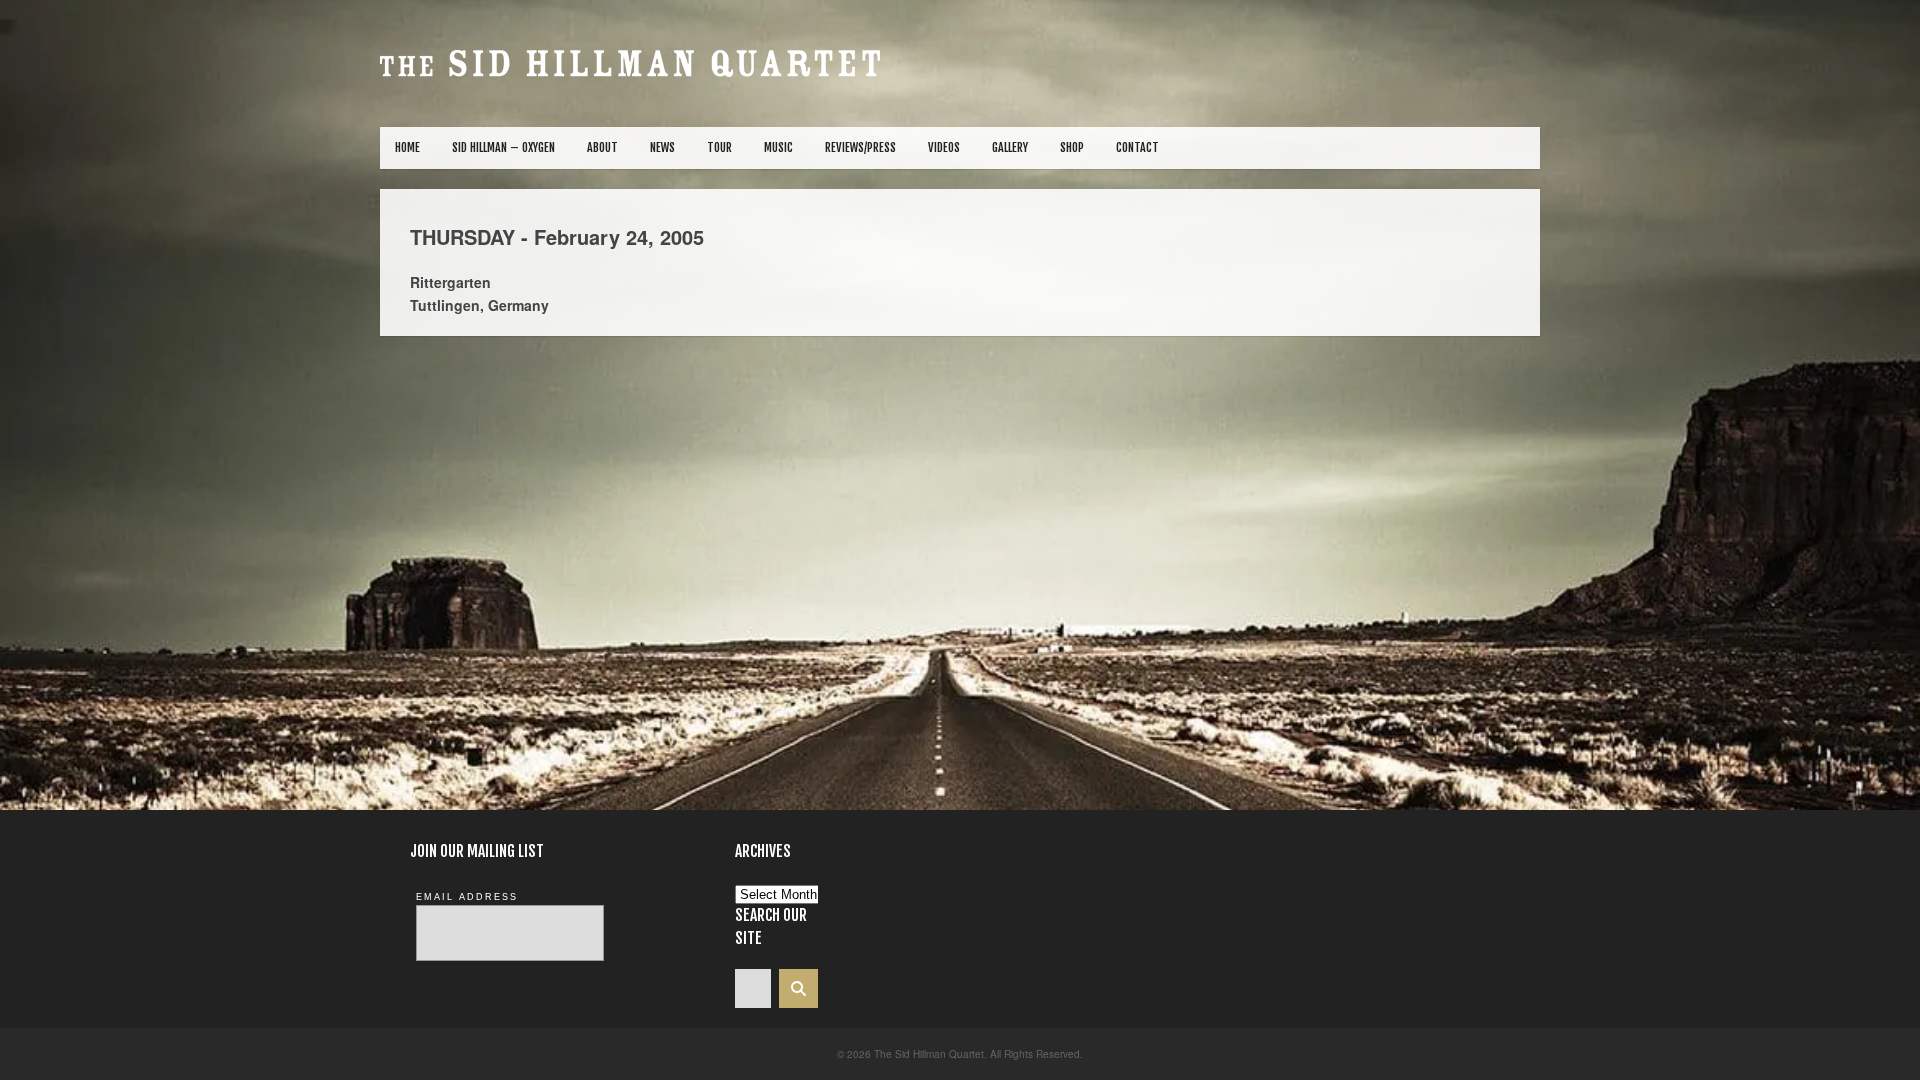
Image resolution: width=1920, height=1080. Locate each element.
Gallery (1010, 147)
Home (407, 147)
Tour (719, 147)
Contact (1137, 147)
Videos (944, 147)
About (602, 147)
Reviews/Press (860, 147)
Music (778, 147)
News (662, 147)
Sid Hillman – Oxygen (503, 147)
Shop (1072, 147)
